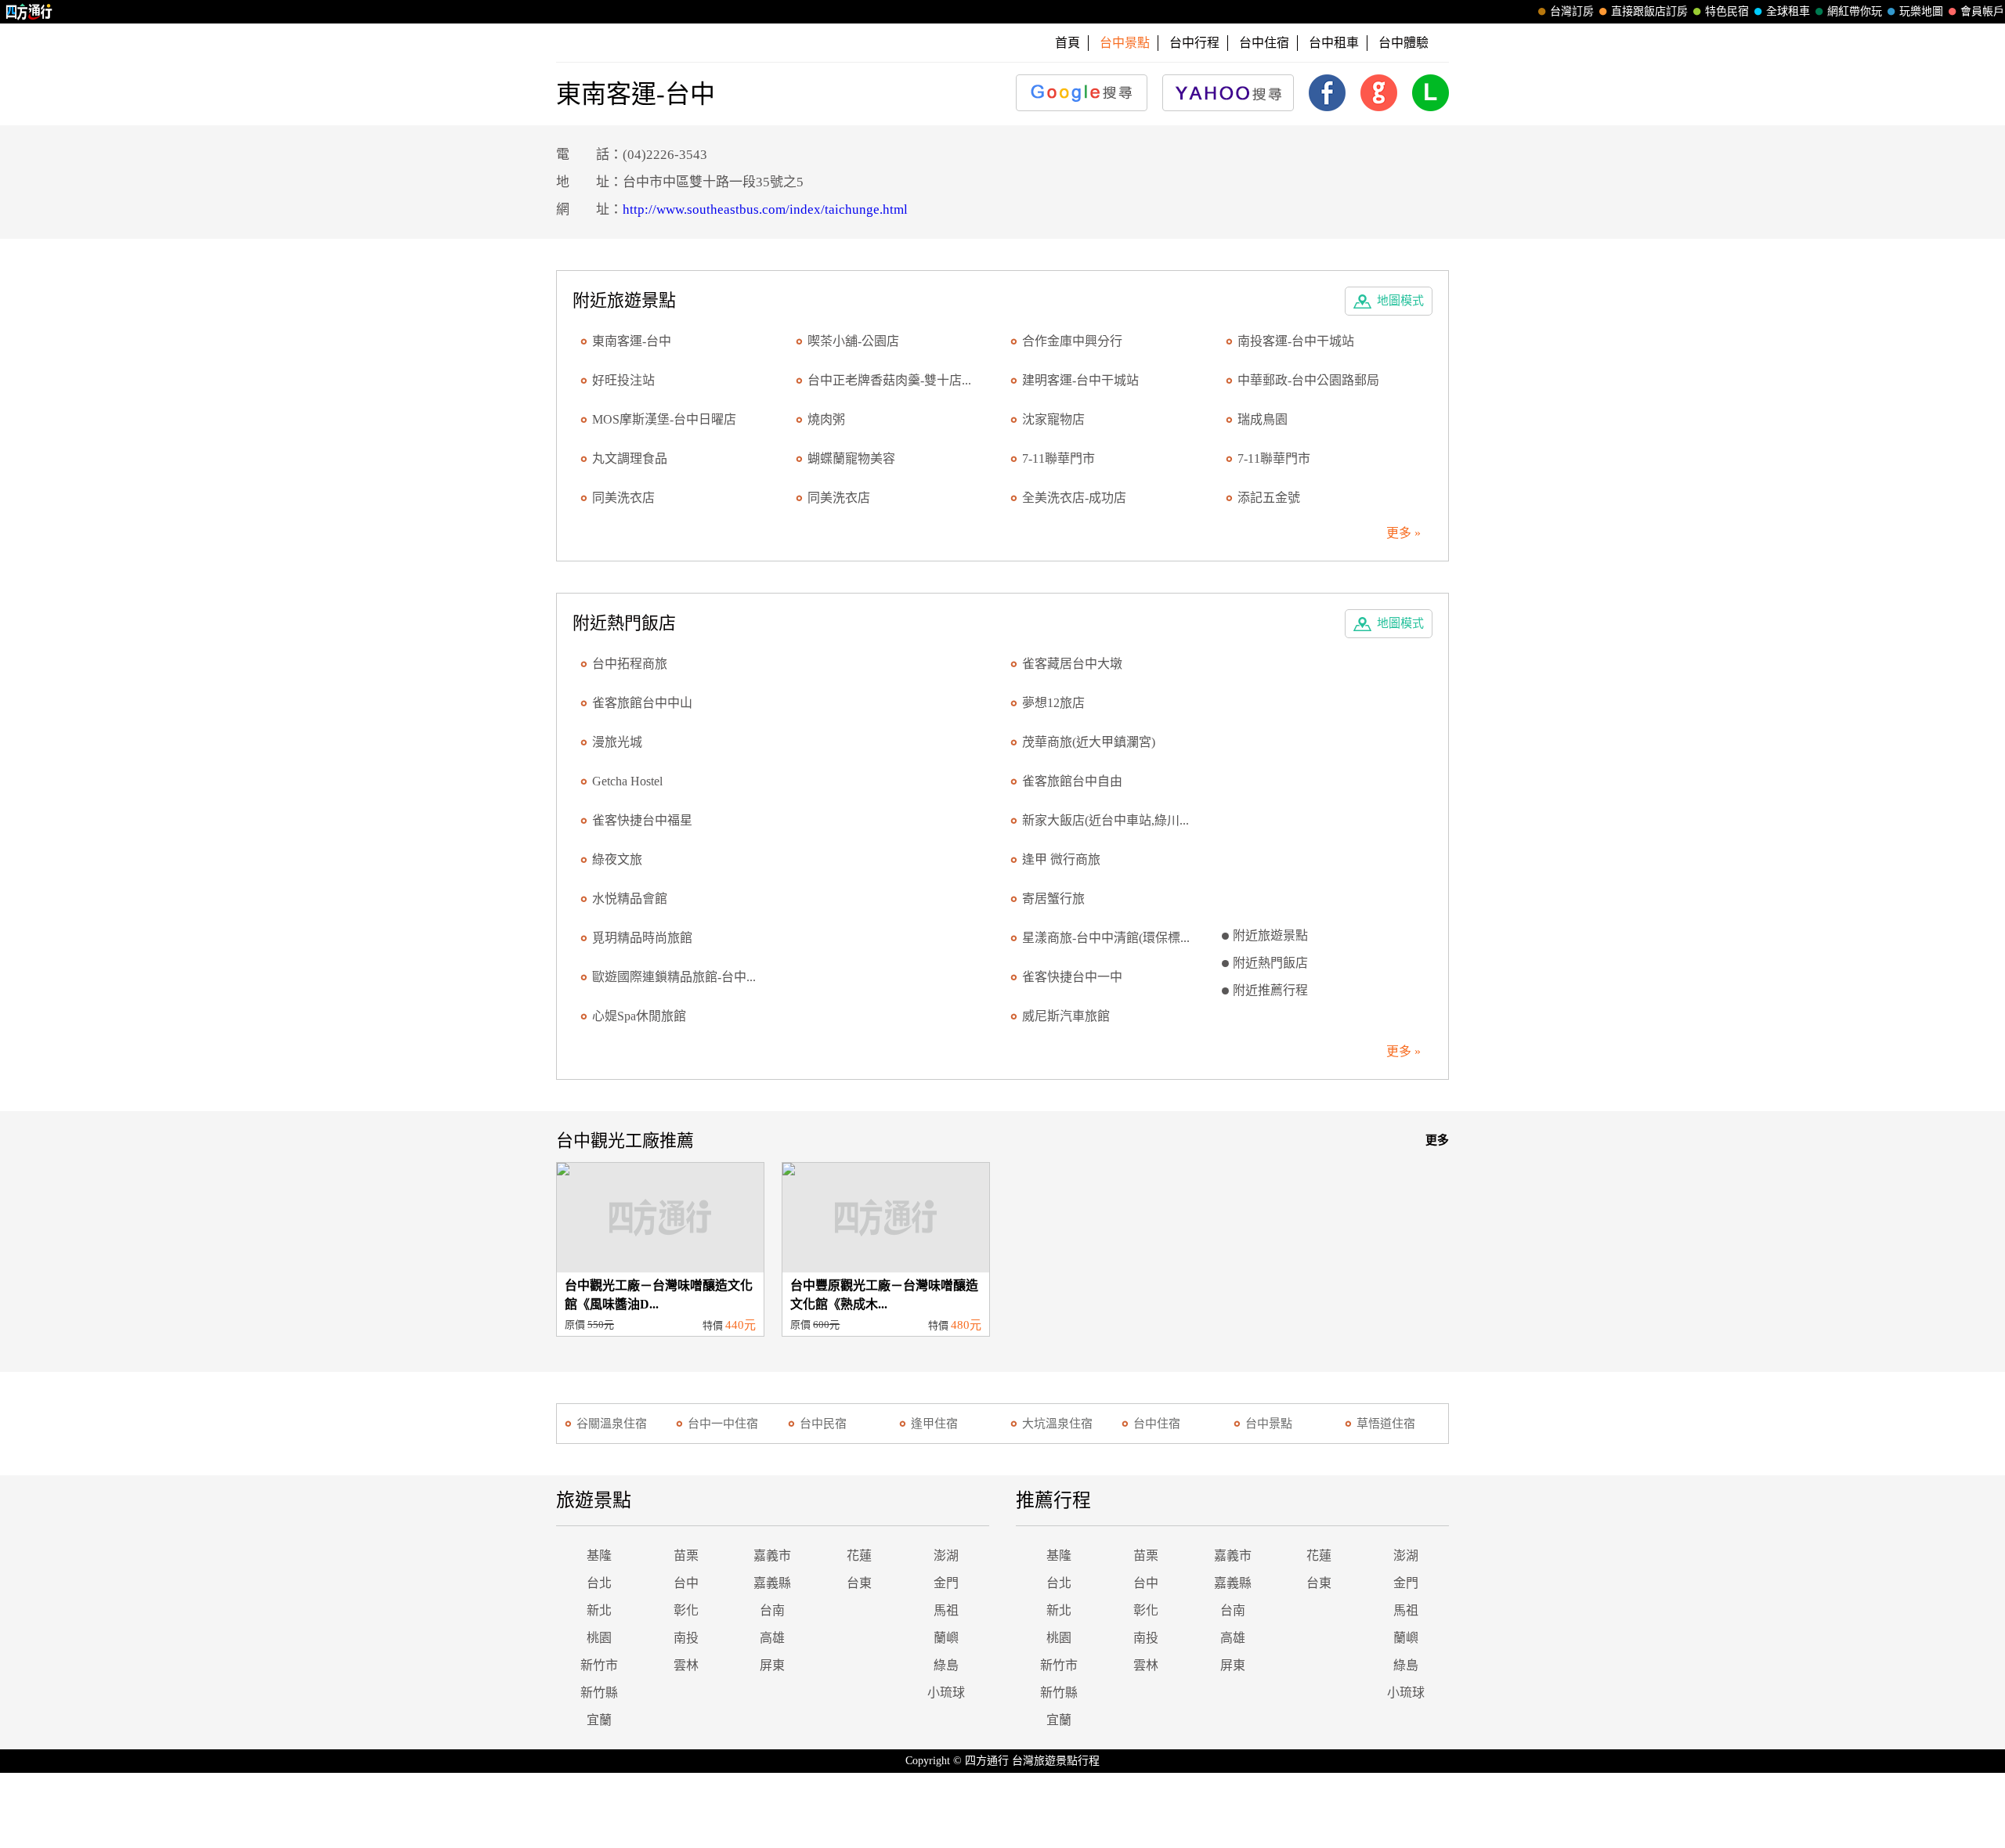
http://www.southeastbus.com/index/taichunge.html (765, 209)
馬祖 (946, 1610)
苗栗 (686, 1556)
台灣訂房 (1572, 11)
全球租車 (1788, 11)
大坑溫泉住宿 (1057, 1424)
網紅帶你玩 (1855, 11)
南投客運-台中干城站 (1296, 341)
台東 (859, 1583)
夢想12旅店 (1053, 703)
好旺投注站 (623, 380)
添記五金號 (1269, 498)
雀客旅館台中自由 (1072, 781)
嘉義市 (772, 1556)
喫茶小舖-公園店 (853, 341)
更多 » (1403, 533)
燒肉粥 (826, 419)
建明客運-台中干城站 (1080, 380)
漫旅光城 (617, 742)
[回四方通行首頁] (29, 12)
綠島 (946, 1665)
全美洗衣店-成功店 (1074, 498)
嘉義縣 (772, 1583)
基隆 (599, 1556)
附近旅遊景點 (1270, 935)
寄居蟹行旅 (1053, 899)
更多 (1437, 1140)
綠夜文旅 (617, 859)
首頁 (1068, 43)
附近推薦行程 (1270, 990)
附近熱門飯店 (1270, 963)
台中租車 (1334, 43)
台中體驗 (1403, 43)
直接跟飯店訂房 (1649, 11)
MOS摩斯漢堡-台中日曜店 (664, 419)
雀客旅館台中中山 (642, 703)
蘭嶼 (946, 1638)
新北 (599, 1610)
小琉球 (946, 1693)
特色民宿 (1727, 11)
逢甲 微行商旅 (1061, 859)
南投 (686, 1638)
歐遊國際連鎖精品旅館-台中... (674, 977)
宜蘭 (599, 1720)
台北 (599, 1583)
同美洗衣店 (623, 498)
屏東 (772, 1665)
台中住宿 (1264, 43)
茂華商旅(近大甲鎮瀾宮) (1089, 742)
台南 (772, 1610)
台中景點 (1269, 1424)
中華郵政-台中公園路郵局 (1308, 380)
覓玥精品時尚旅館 (642, 938)
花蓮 (859, 1556)
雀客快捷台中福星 (642, 820)
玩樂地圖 (1921, 11)
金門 (946, 1583)
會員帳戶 (1982, 11)
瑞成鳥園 (1263, 419)
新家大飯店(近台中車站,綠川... (1105, 820)
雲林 (686, 1665)
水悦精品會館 (630, 899)
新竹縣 (599, 1693)
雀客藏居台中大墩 (1072, 664)
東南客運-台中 (632, 341)
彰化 (686, 1610)
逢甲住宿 (934, 1424)
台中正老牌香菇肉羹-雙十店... (889, 380)
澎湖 (946, 1556)
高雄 (772, 1638)
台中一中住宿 (723, 1424)
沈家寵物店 (1053, 419)
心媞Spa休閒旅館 (639, 1016)
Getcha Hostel (627, 781)
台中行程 (1194, 43)
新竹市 (599, 1665)
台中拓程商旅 (630, 664)
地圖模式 (1400, 301)
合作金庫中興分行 (1072, 341)
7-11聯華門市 (1058, 458)
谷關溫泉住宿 (612, 1424)
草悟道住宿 (1386, 1424)
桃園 (599, 1638)
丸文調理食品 (630, 458)
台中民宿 (823, 1424)
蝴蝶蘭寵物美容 (851, 458)
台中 (686, 1583)
